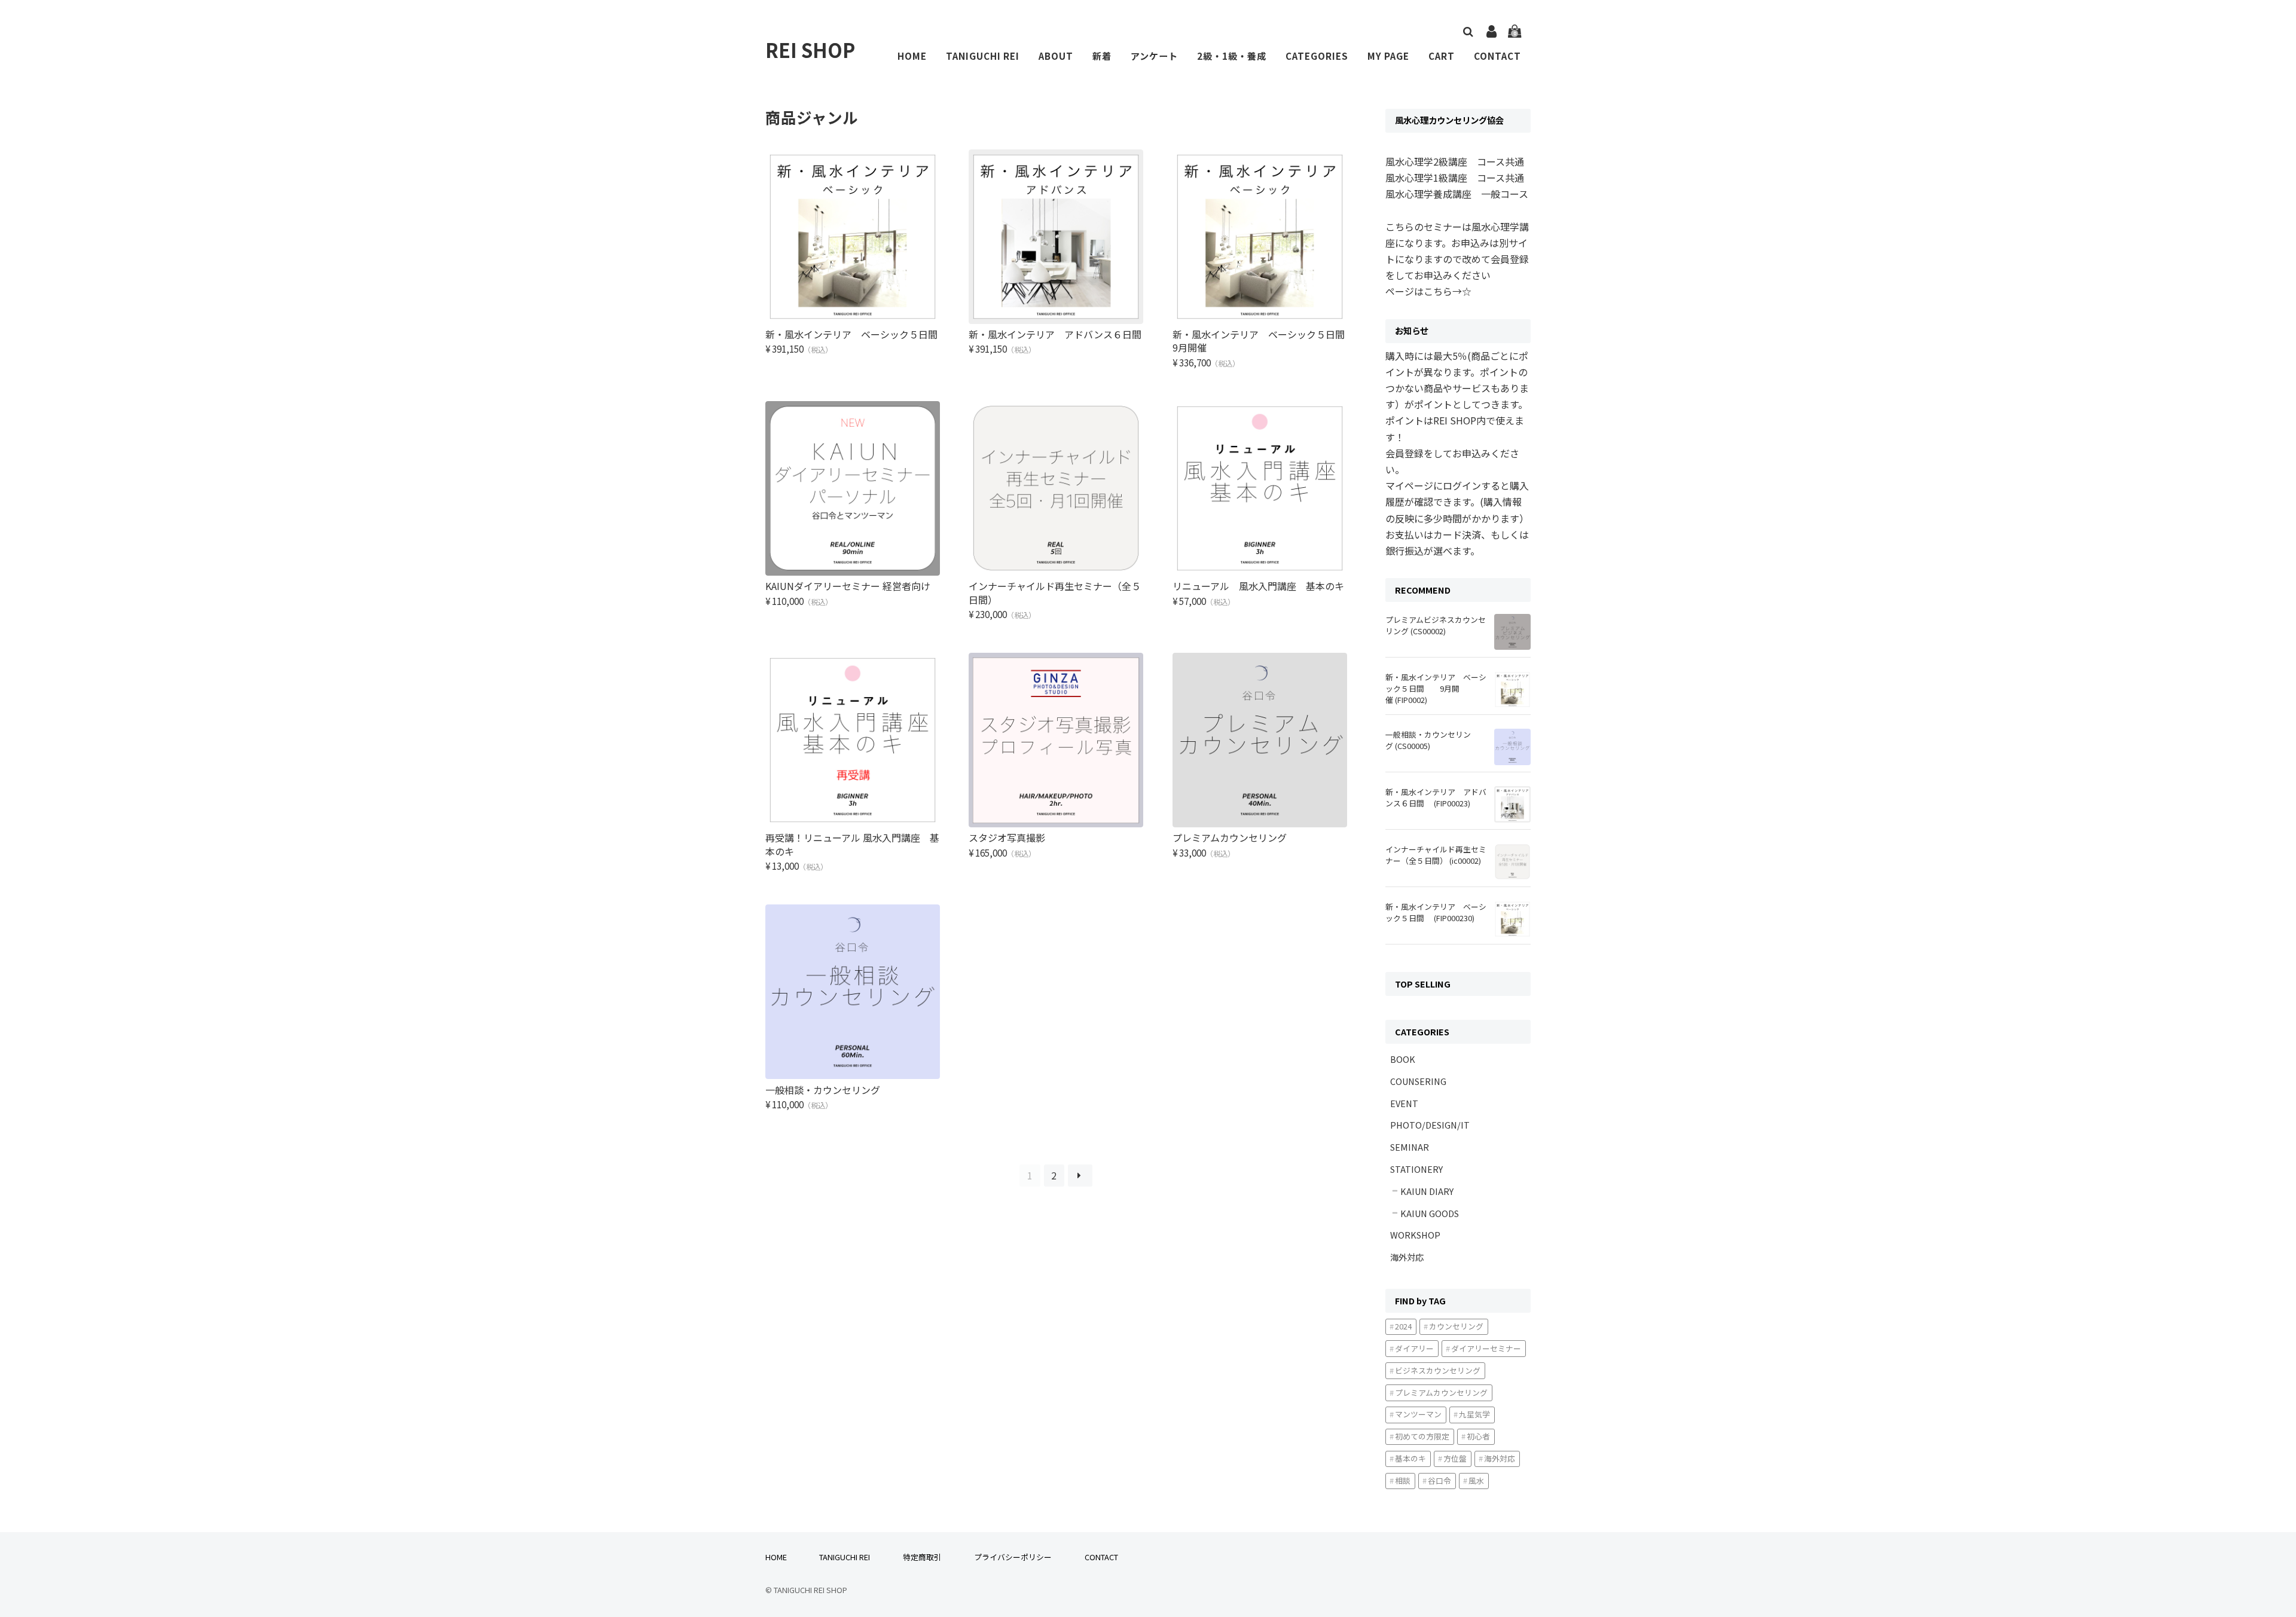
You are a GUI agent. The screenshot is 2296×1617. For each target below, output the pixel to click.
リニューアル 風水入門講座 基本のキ (1263, 586)
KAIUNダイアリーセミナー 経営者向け (848, 586)
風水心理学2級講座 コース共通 (1455, 161)
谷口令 (1439, 1480)
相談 (1403, 1480)
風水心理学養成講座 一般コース (1457, 194)
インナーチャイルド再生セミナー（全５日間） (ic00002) (1436, 855)
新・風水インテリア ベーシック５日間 (856, 334)
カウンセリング (1456, 1326)
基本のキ (1410, 1458)
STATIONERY (1416, 1169)
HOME (912, 56)
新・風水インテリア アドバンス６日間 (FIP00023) (1436, 797)
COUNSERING (1418, 1081)
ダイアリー (1414, 1348)
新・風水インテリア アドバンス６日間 (1060, 334)
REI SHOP (810, 50)
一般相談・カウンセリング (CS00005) (1428, 740)
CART (1442, 56)
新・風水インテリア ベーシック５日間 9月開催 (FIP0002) (1436, 688)
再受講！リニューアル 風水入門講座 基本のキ (852, 844)
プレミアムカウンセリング (1234, 837)
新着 (1102, 56)
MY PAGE (1388, 56)
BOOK (1403, 1059)
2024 (1403, 1326)
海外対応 (1407, 1257)
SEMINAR (1410, 1147)
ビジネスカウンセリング (1438, 1370)
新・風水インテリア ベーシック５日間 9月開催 (1268, 341)
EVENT (1404, 1103)
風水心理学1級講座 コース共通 (1455, 178)
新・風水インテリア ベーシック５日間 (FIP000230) (1436, 912)
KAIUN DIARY (1427, 1191)
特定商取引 (922, 1557)
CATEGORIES (1317, 56)
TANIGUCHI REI (983, 56)
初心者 (1478, 1436)
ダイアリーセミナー (1486, 1348)
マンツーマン (1418, 1414)
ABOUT (1056, 56)
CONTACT (1497, 56)
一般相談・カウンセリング (823, 1090)
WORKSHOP (1415, 1235)
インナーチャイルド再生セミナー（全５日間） (1055, 592)
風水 (1476, 1480)
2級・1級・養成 (1232, 56)
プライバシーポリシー (1013, 1557)
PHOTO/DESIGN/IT (1430, 1125)
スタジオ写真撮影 (1007, 837)
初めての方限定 (1422, 1436)
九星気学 (1474, 1414)
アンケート (1154, 56)
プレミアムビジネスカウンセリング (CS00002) (1436, 625)
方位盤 (1455, 1458)
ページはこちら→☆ (1428, 291)
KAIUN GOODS (1430, 1213)
